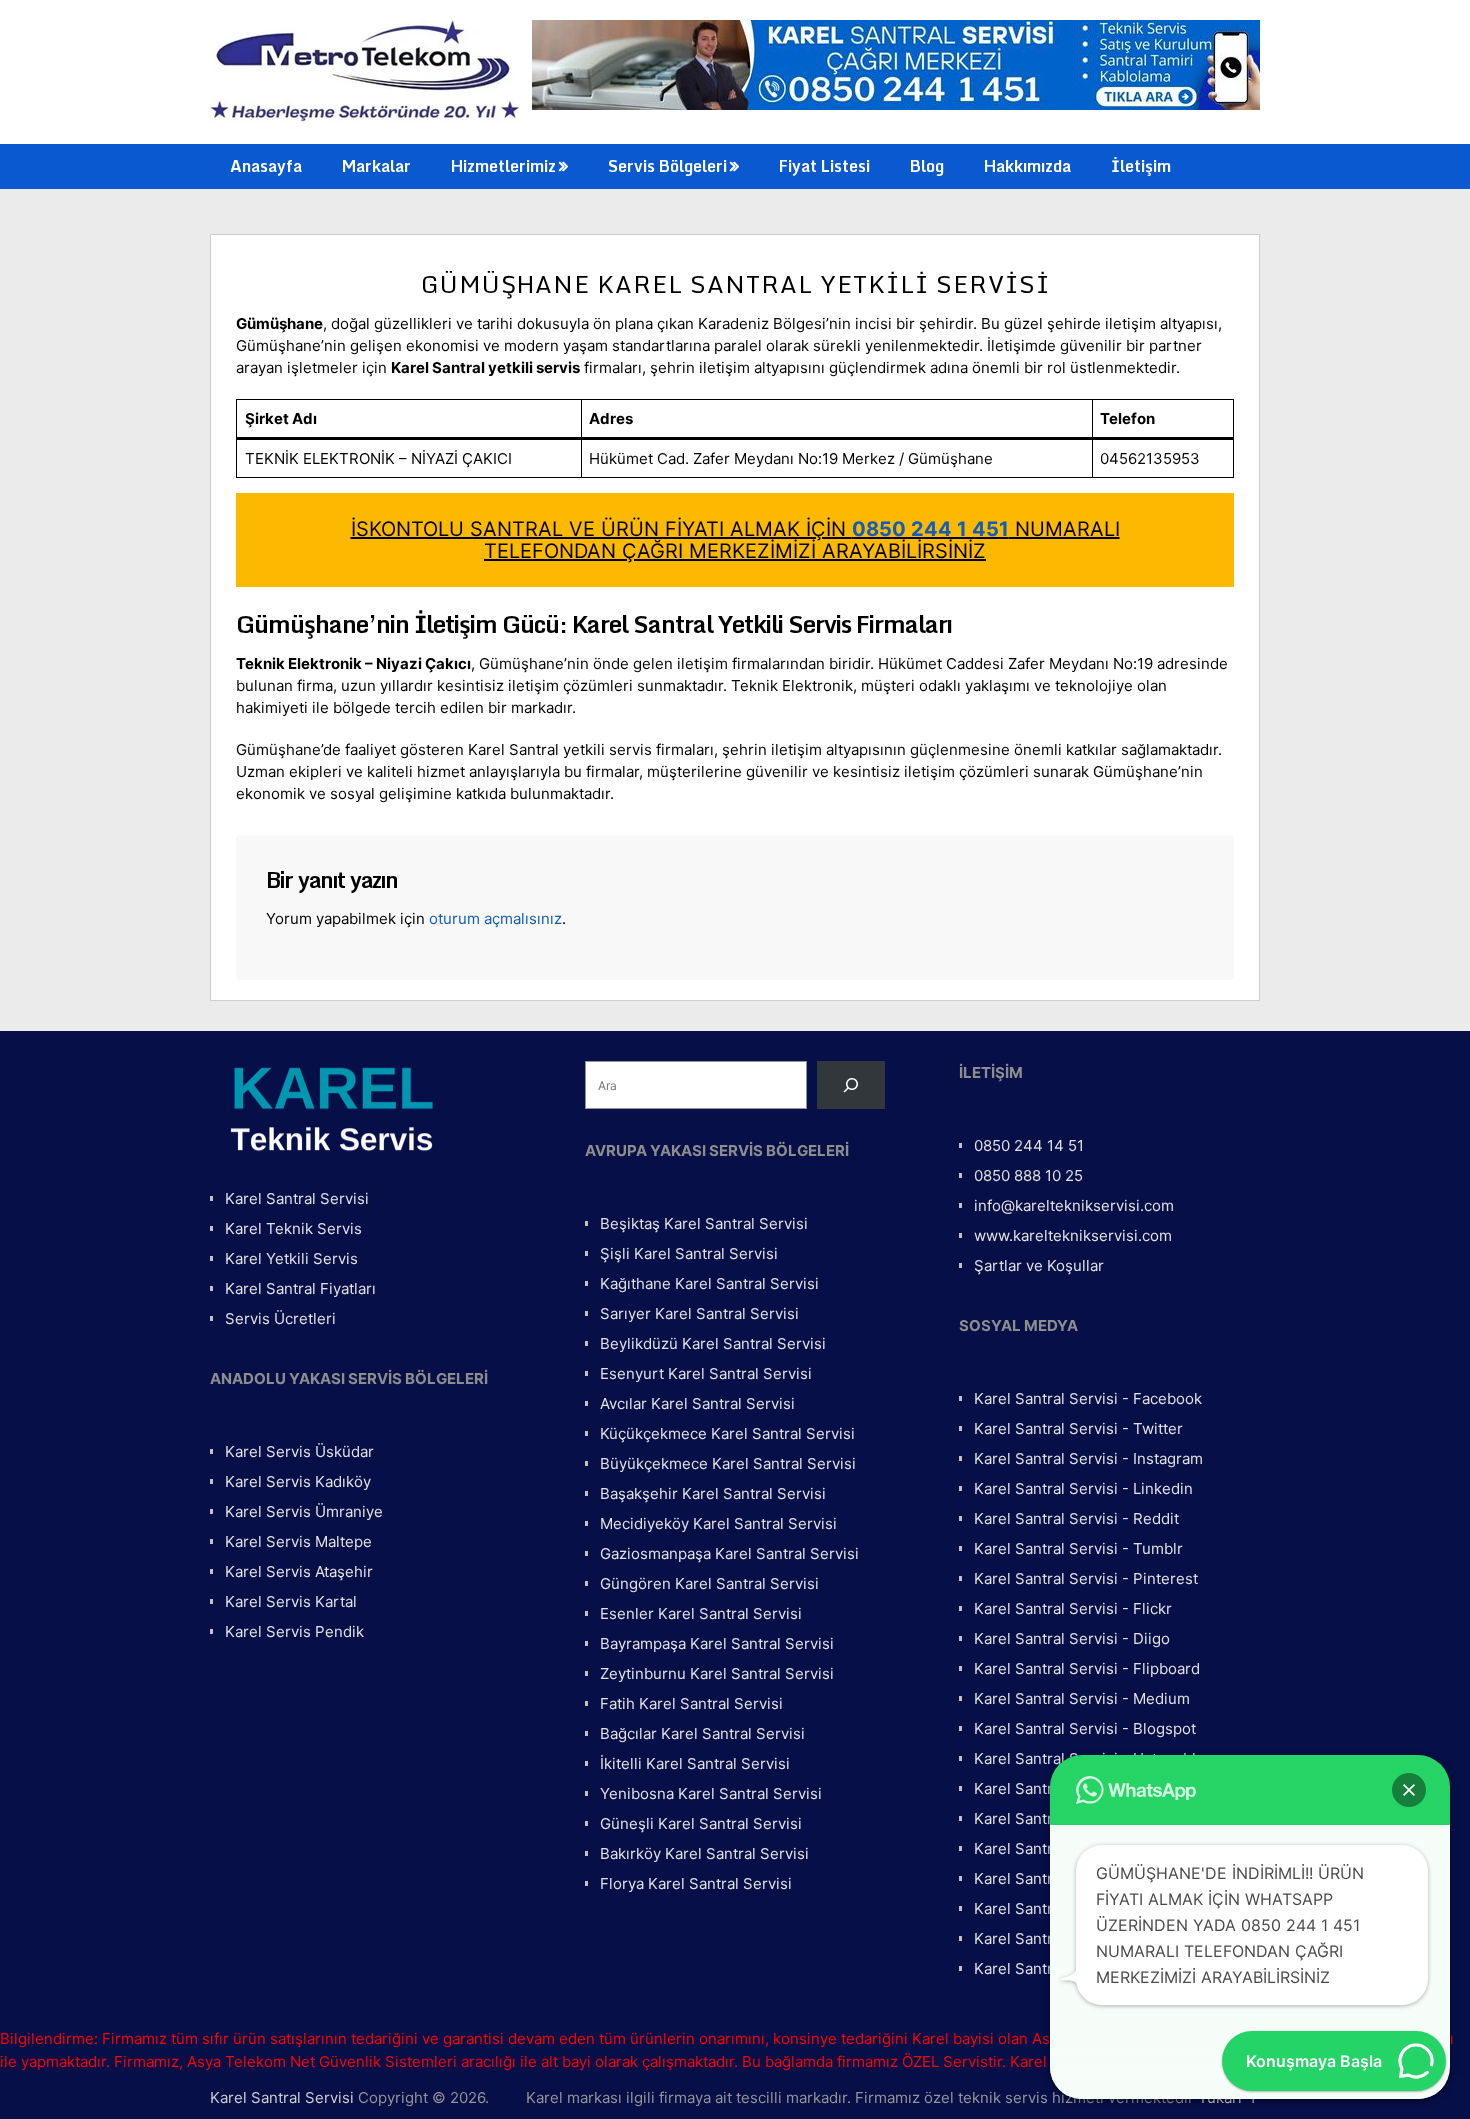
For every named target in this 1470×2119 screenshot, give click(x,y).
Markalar (376, 166)
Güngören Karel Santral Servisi (709, 1583)
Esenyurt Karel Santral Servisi (706, 1373)
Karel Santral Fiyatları (300, 1288)
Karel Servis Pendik (294, 1631)
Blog (927, 166)
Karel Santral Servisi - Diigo (1072, 1638)
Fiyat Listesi (824, 166)
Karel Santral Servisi (297, 1198)
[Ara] (851, 1085)
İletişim (1141, 166)
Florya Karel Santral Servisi (696, 1883)
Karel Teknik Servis (293, 1228)
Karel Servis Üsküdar (299, 1451)
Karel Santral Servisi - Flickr (1073, 1608)
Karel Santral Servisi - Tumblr (1078, 1548)
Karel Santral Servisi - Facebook (1088, 1398)
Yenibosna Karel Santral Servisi (711, 1793)
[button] (1409, 1790)
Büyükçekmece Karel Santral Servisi (728, 1463)
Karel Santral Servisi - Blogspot (1085, 1728)
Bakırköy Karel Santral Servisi (704, 1853)
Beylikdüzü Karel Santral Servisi (713, 1343)
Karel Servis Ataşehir (299, 1571)
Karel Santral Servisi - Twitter (1078, 1428)
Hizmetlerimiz (503, 166)
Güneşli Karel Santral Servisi (701, 1823)
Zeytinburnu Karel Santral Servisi (717, 1673)
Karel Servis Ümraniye (304, 1511)
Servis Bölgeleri (667, 166)
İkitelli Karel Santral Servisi (695, 1763)
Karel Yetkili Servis (291, 1258)
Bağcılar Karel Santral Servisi (702, 1733)
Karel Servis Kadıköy (298, 1481)
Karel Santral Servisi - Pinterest (1086, 1578)
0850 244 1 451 (930, 529)
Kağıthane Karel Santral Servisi (709, 1283)
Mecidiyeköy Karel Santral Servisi (718, 1523)
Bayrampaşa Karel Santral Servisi (717, 1643)
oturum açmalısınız (495, 918)
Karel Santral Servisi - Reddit (1076, 1518)
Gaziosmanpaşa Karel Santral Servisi (729, 1553)
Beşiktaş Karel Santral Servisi (704, 1223)
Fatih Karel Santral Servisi (691, 1703)
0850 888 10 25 (1028, 1175)
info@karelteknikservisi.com (1074, 1205)
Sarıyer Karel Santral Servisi (699, 1313)
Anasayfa (266, 166)
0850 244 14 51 (1029, 1145)
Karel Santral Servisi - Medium (1082, 1698)
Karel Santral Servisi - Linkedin (1083, 1488)
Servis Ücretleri (280, 1318)
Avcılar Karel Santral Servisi (697, 1403)
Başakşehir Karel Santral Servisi (713, 1493)
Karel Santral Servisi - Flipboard (1087, 1668)
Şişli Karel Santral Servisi (689, 1253)
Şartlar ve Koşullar (1039, 1265)
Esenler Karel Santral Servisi (701, 1613)
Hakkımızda (1027, 166)
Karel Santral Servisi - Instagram (1088, 1458)
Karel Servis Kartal (291, 1601)
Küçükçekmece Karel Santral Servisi (727, 1433)
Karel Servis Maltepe (298, 1541)
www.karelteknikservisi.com (1073, 1235)
